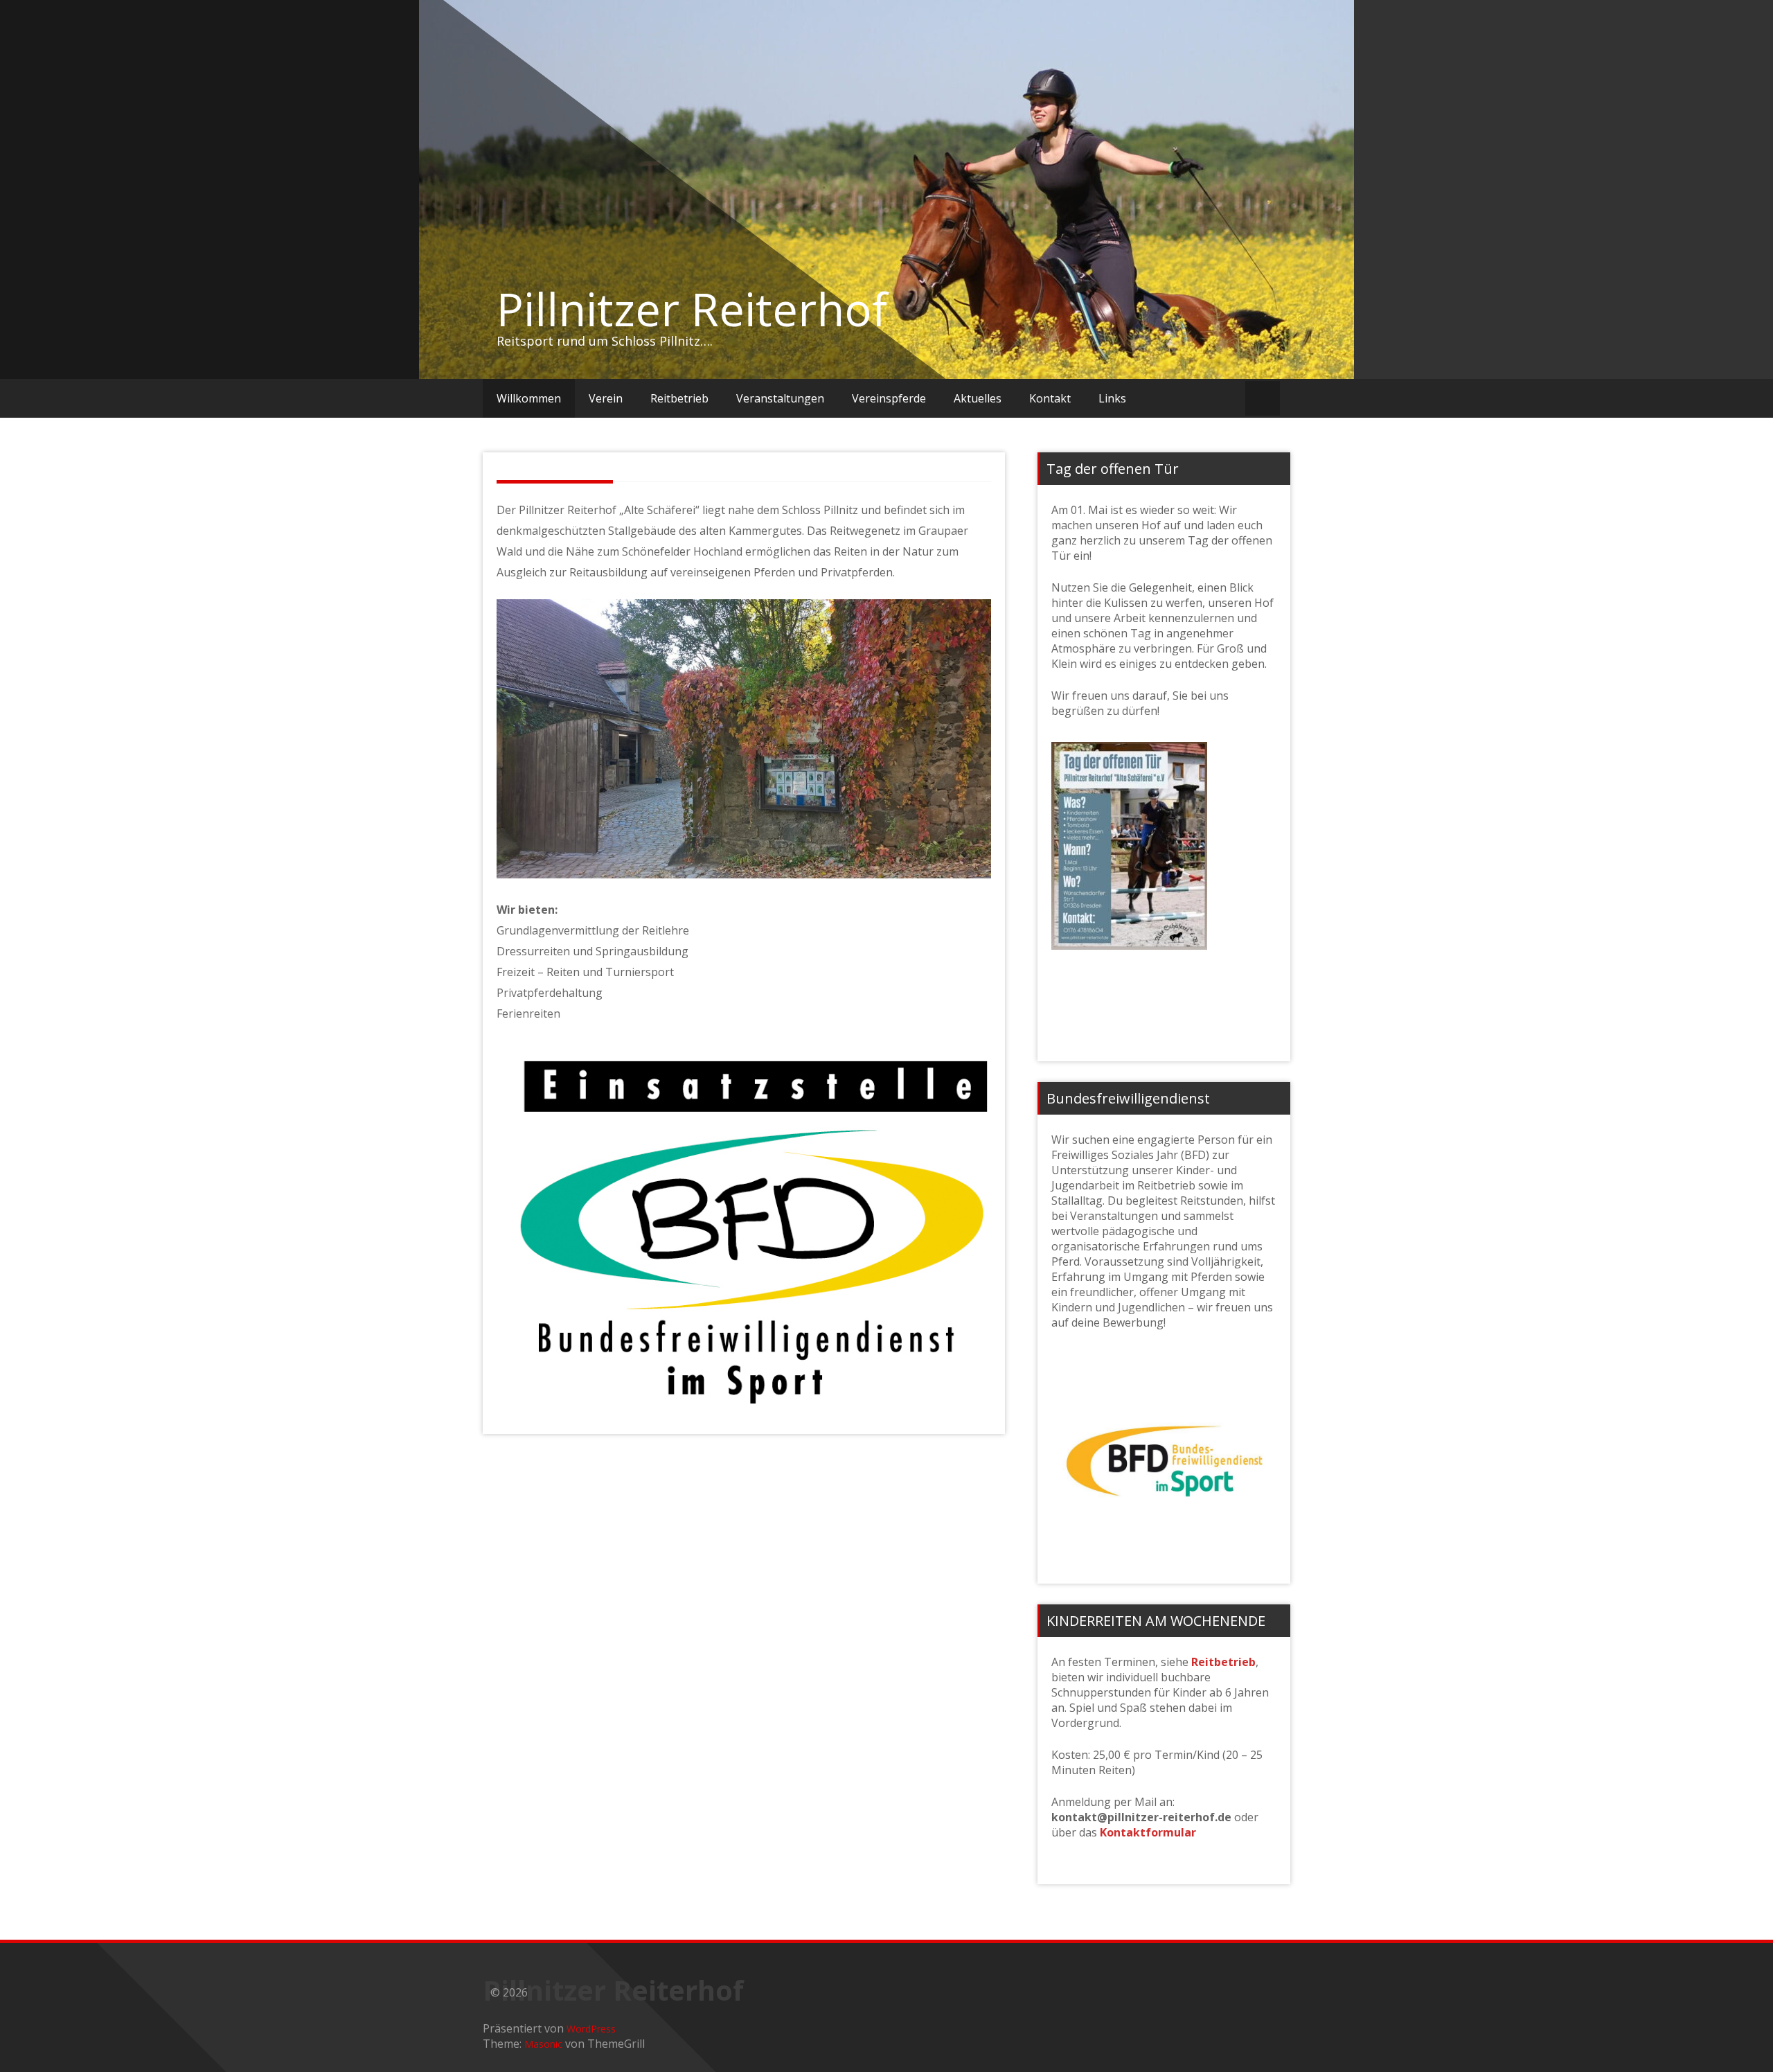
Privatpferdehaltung (550, 993)
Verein (606, 398)
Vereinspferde (889, 398)
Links (1112, 398)
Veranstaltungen (780, 398)
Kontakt (1050, 398)
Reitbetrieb (679, 398)
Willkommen (529, 398)
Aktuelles (978, 398)
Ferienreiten (528, 1013)
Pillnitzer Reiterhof (692, 309)
